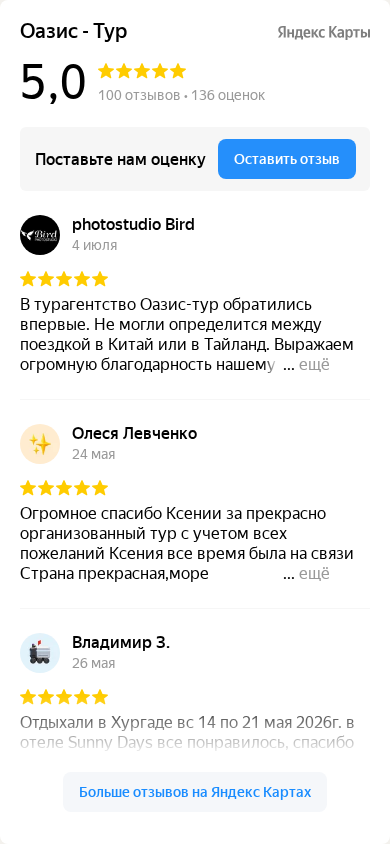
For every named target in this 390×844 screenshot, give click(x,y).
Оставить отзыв (287, 159)
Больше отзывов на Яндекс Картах (195, 792)
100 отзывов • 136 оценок (181, 95)
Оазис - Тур (73, 31)
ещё (314, 364)
